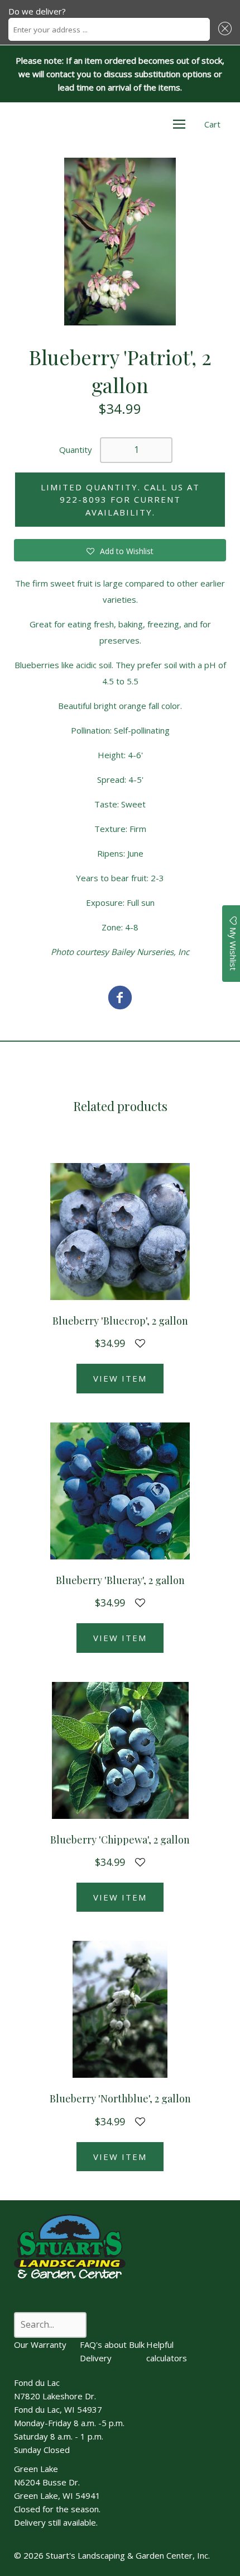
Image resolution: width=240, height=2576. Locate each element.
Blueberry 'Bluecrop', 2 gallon (120, 1321)
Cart (212, 124)
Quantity (76, 450)
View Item (120, 1378)
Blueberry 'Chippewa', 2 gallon (120, 1840)
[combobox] (109, 29)
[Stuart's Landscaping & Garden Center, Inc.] (120, 999)
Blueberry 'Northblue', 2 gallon (120, 2098)
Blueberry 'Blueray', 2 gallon (120, 1580)
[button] (223, 29)
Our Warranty (40, 2345)
